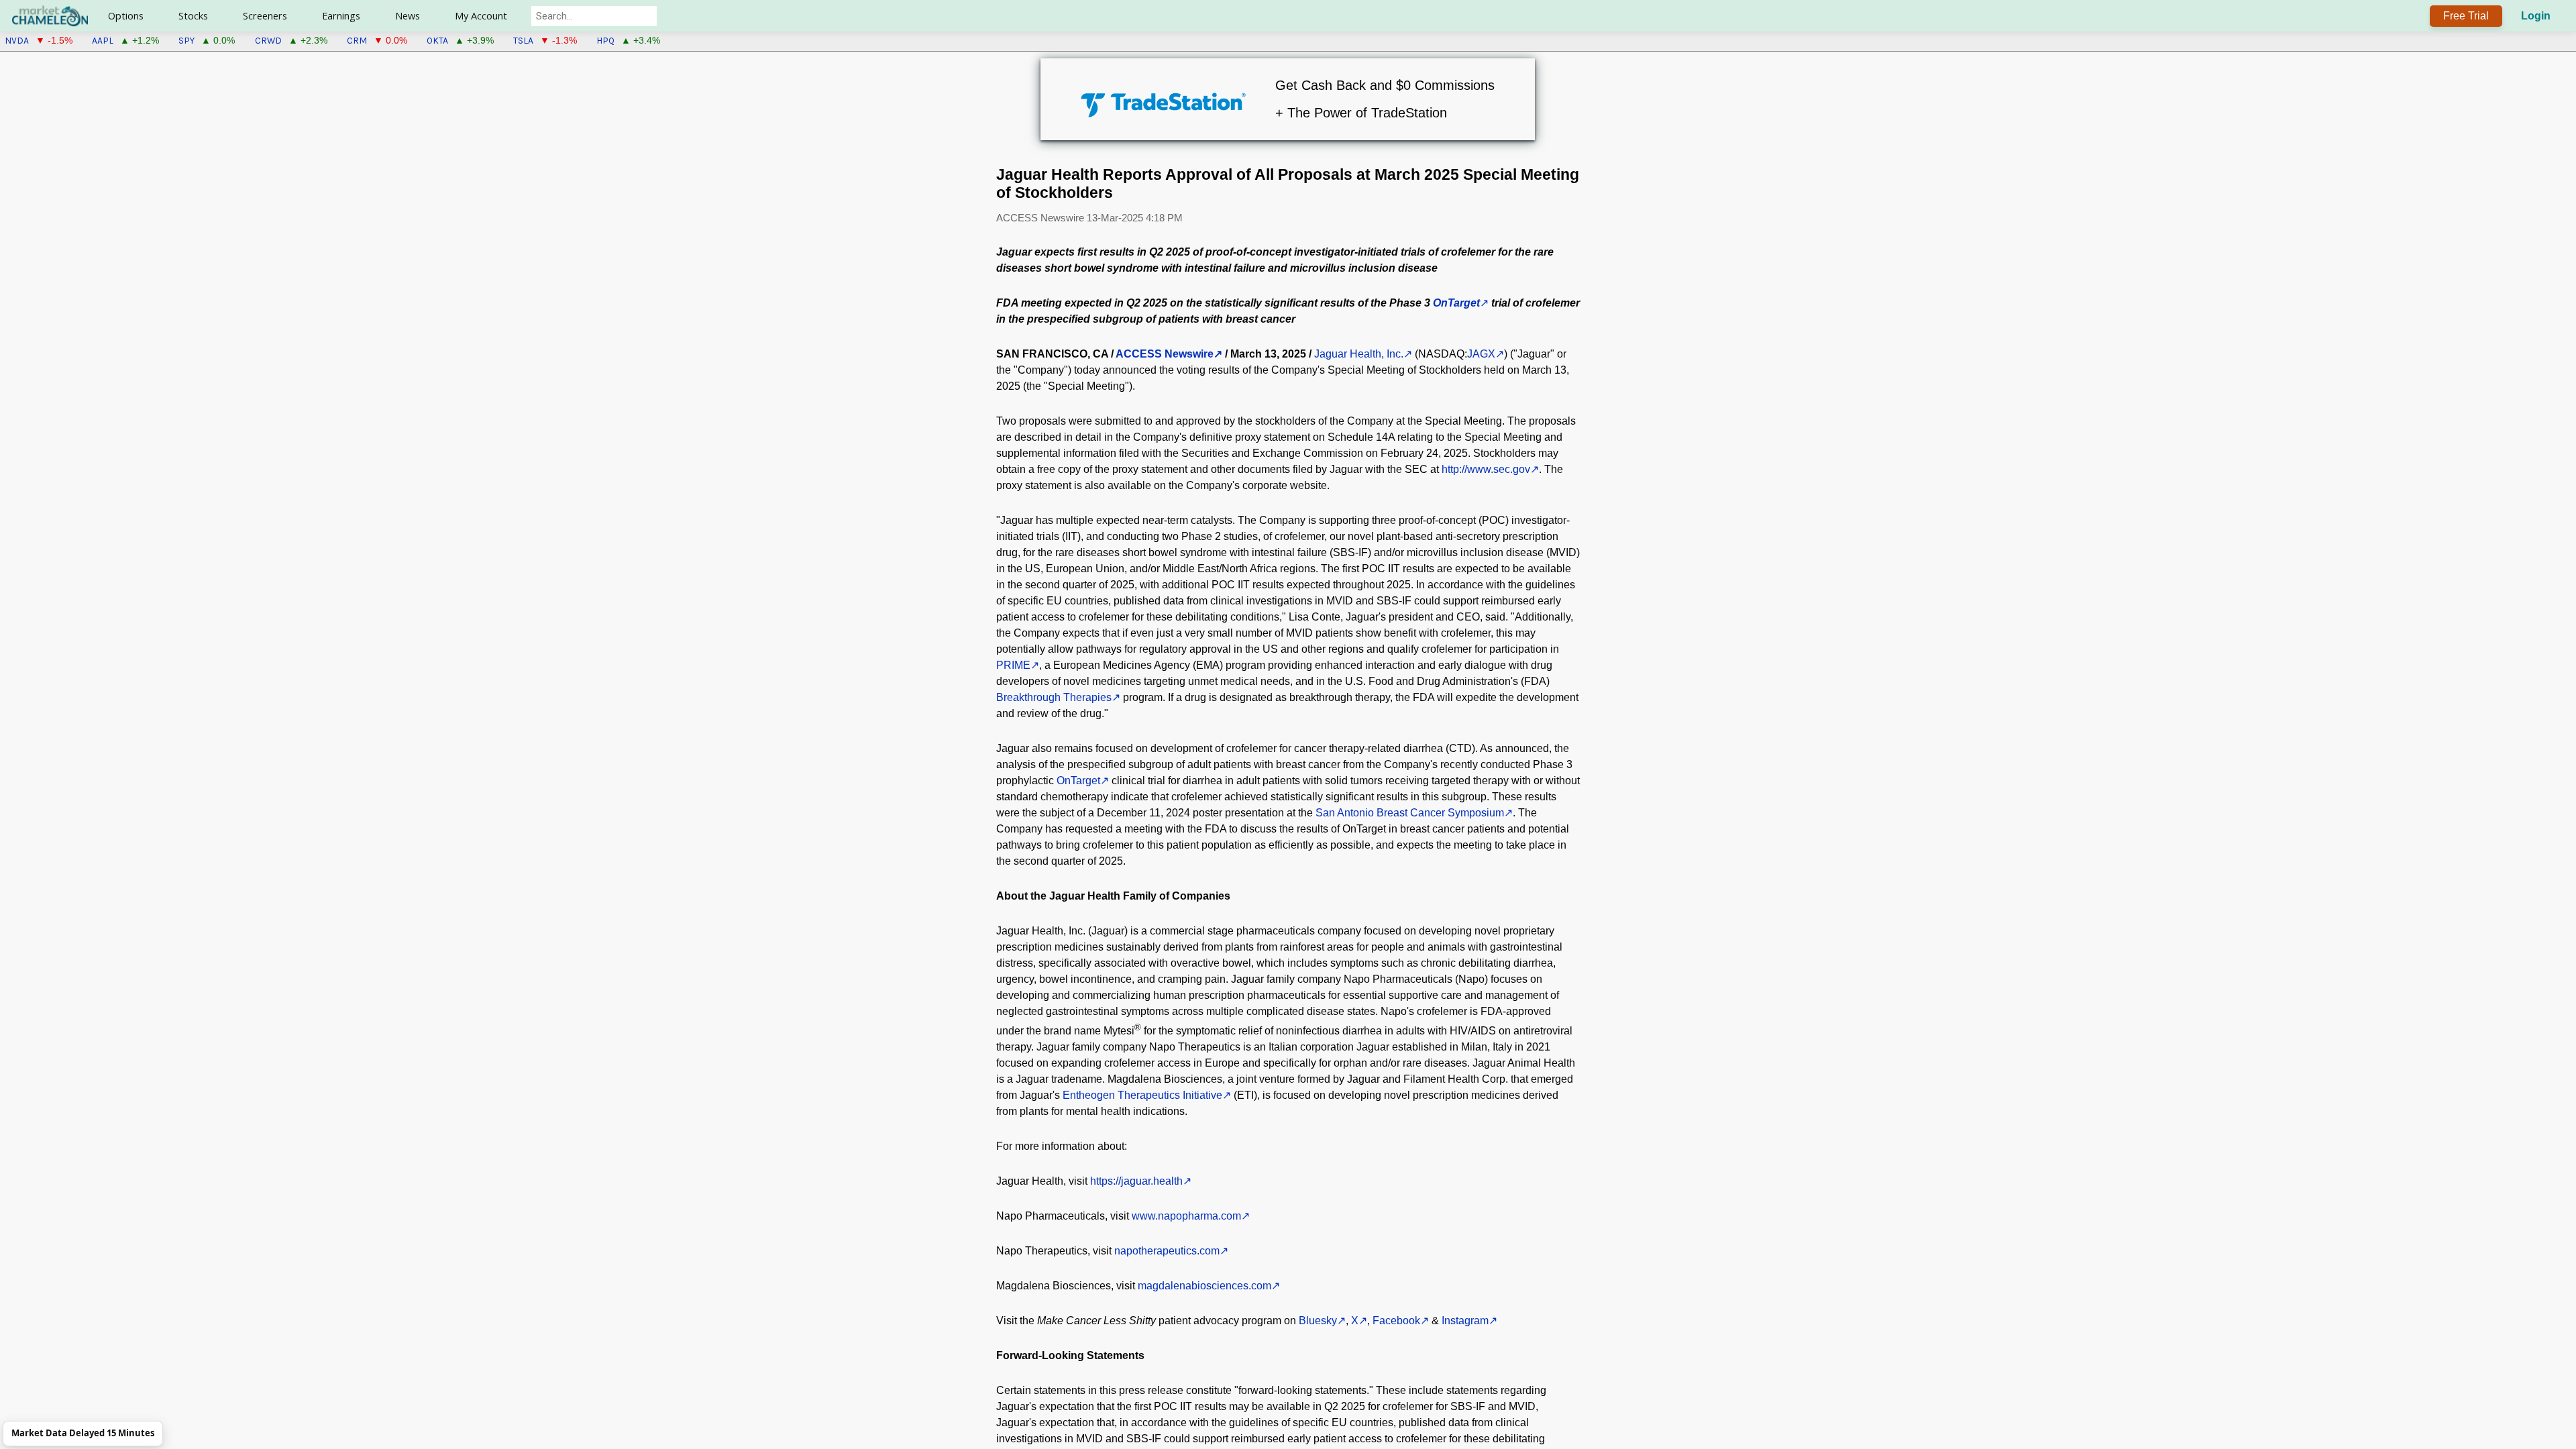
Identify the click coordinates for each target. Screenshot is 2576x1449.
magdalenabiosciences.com (1204, 1286)
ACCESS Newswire (1165, 354)
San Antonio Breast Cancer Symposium (1410, 813)
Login (2536, 16)
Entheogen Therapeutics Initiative (1142, 1095)
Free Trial (2466, 16)
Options (126, 16)
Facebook (1396, 1321)
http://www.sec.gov (1486, 469)
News (408, 16)
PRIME (1013, 665)
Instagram (1465, 1321)
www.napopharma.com (1186, 1216)
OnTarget (1078, 781)
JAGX (1481, 354)
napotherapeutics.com (1167, 1251)
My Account (481, 16)
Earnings (341, 16)
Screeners (265, 16)
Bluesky (1318, 1321)
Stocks (193, 16)
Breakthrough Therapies (1054, 697)
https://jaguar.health (1136, 1181)
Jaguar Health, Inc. (1359, 354)
